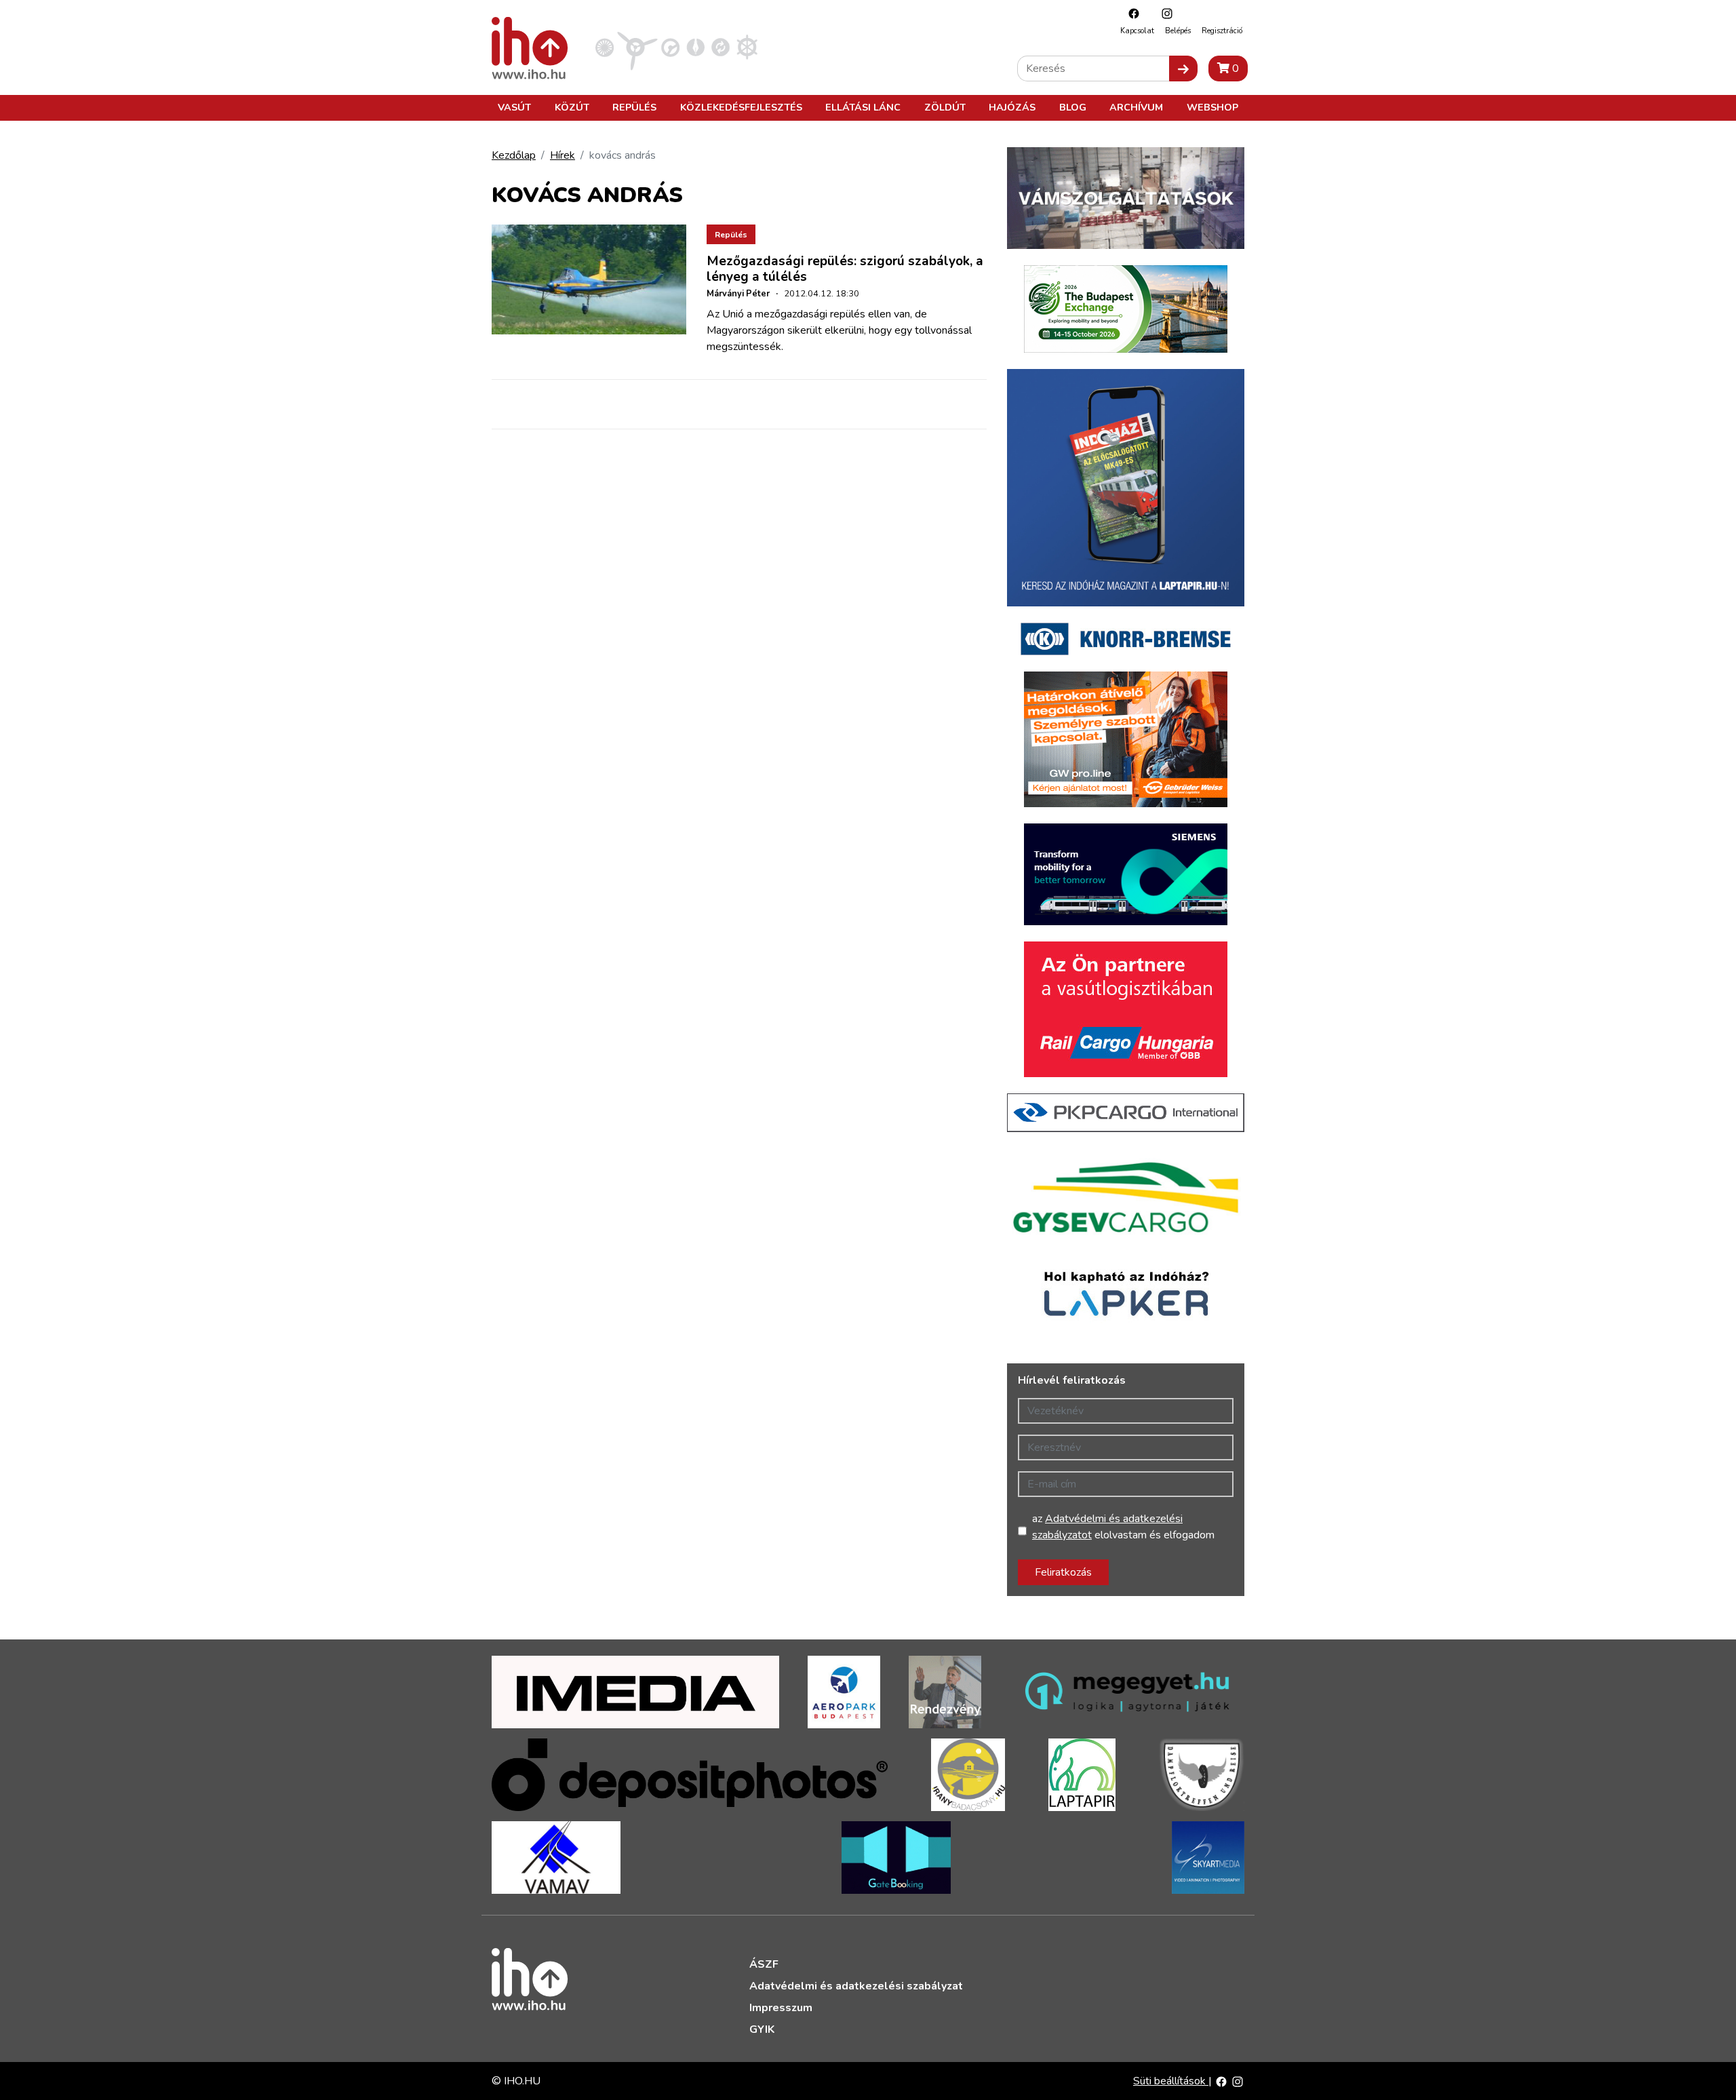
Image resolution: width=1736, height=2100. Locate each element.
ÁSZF (764, 1964)
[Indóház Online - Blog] (695, 47)
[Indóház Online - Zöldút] (721, 47)
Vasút (514, 107)
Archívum (1136, 107)
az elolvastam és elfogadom (1123, 1527)
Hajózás (1012, 107)
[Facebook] (1130, 13)
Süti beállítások (1171, 2081)
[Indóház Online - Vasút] (605, 47)
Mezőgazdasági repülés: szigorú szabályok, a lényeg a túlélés (845, 269)
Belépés (1178, 31)
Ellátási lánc (863, 107)
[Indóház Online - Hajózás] (747, 47)
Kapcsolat (1137, 31)
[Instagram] (1164, 13)
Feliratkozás (1063, 1572)
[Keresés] (1183, 69)
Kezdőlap (514, 155)
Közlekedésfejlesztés (741, 107)
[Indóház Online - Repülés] (637, 47)
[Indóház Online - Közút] (670, 47)
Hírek (563, 155)
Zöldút (945, 107)
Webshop (1212, 107)
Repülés (634, 107)
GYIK (762, 2029)
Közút (572, 107)
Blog (1073, 107)
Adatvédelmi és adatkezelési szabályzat (856, 1986)
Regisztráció (1222, 31)
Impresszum (781, 2008)
